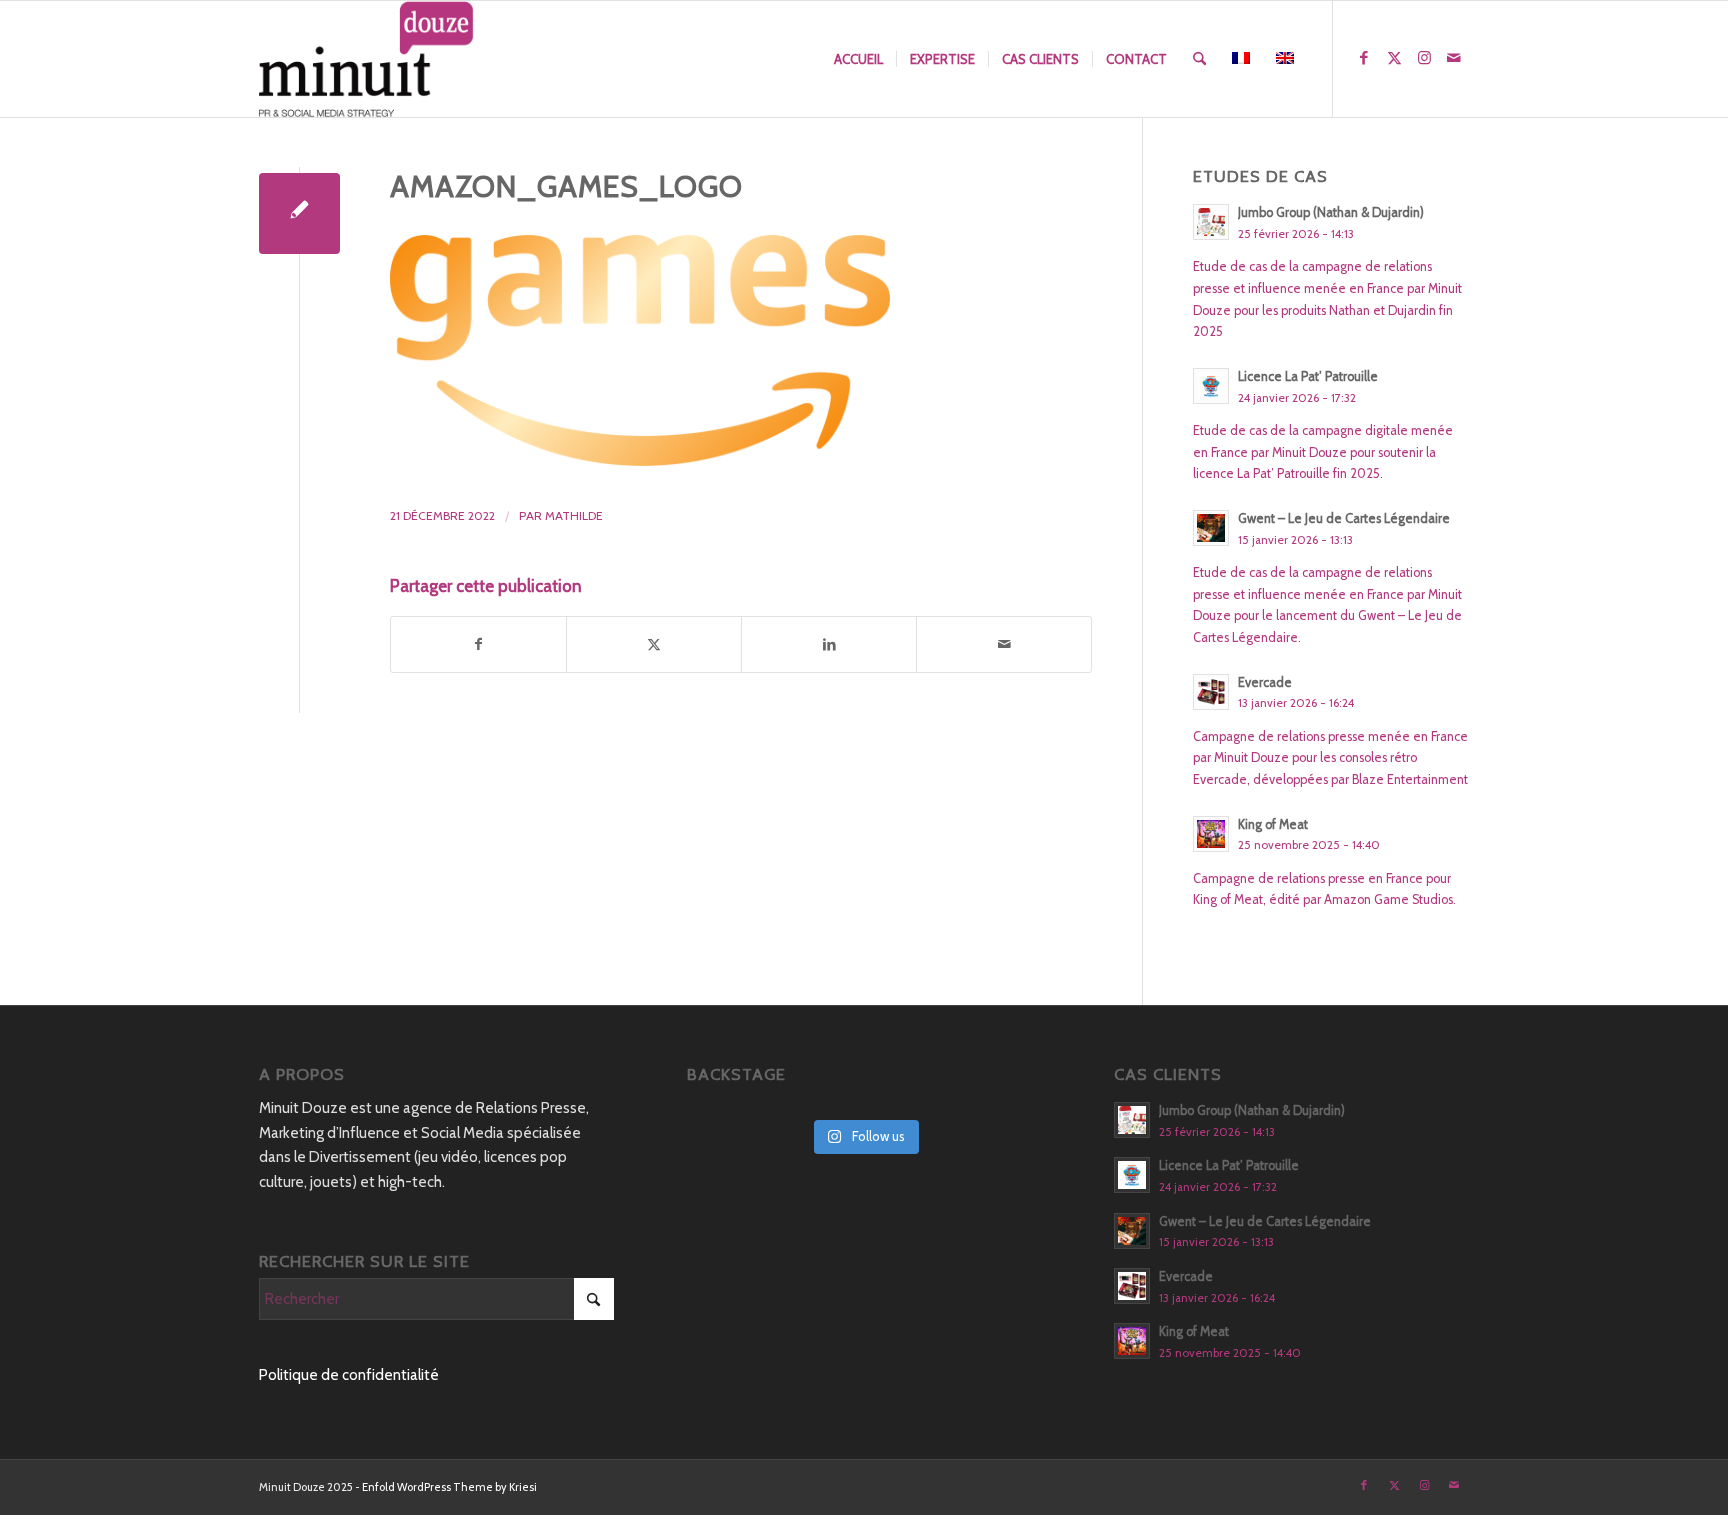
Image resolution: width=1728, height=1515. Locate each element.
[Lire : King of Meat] (1211, 834)
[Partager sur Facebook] (478, 644)
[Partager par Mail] (1004, 644)
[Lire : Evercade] (1211, 692)
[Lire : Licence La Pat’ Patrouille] (1211, 386)
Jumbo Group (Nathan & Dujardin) (1331, 212)
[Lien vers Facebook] (1364, 58)
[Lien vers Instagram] (1424, 58)
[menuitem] (858, 59)
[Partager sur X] (654, 644)
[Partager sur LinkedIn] (829, 644)
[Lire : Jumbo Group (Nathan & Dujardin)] (1211, 222)
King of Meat (1273, 824)
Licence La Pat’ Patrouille (1308, 376)
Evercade (1265, 682)
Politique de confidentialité (349, 1375)
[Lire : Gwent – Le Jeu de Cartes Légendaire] (1211, 528)
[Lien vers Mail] (1454, 58)
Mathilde (574, 515)
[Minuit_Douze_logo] (366, 59)
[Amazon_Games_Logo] (299, 213)
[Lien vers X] (1394, 58)
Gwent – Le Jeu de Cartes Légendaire (1344, 518)
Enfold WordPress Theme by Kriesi (449, 1487)
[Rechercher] (1199, 59)
